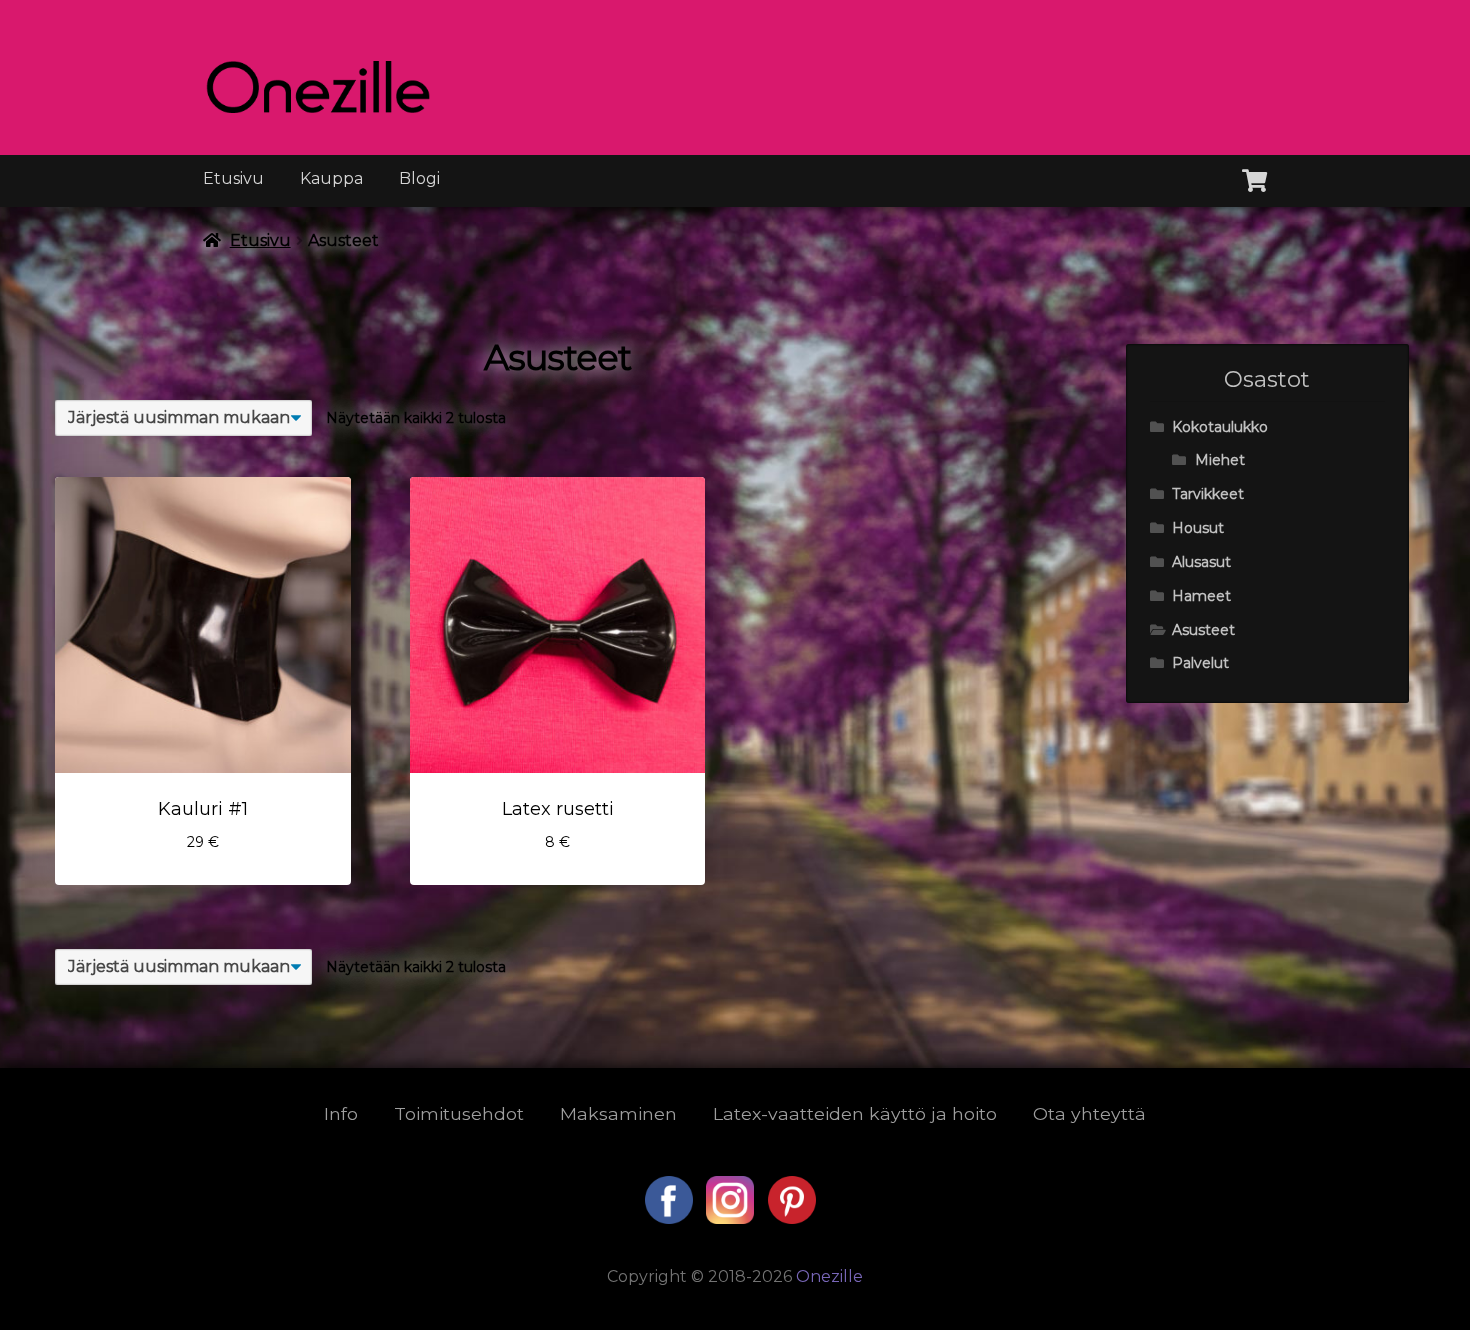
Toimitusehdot (459, 1113)
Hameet (1201, 596)
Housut (1198, 528)
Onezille (829, 1276)
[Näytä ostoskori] (1254, 177)
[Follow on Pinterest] (792, 1218)
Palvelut (1200, 663)
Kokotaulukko (1220, 427)
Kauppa (331, 178)
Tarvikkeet (1208, 494)
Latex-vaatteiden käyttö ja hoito (855, 1113)
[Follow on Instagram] (732, 1218)
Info (341, 1113)
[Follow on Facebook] (671, 1218)
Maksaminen (618, 1113)
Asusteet (1203, 630)
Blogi (419, 178)
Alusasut (1201, 562)
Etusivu (233, 178)
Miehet (1220, 460)
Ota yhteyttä (1089, 1113)
